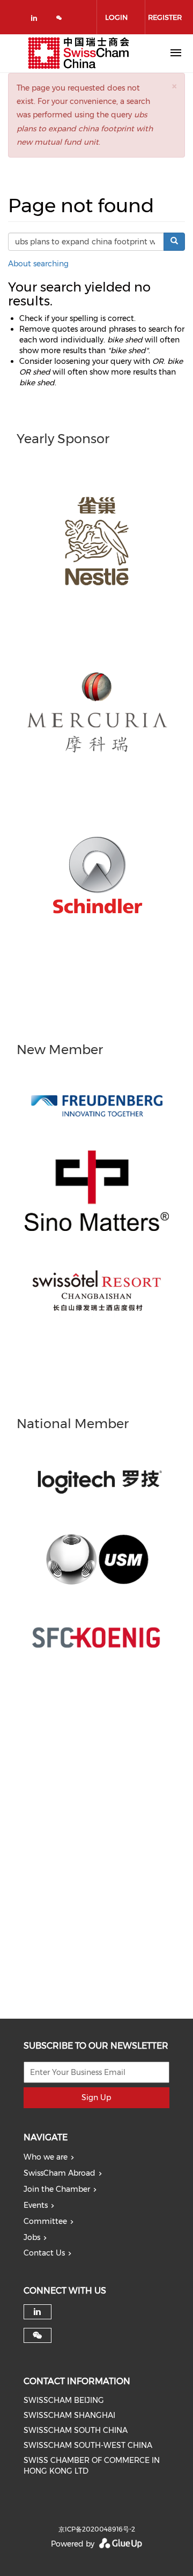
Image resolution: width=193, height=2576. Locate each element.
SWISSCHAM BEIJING (64, 2400)
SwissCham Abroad (60, 2173)
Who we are (46, 2157)
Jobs (32, 2237)
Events (36, 2205)
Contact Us (44, 2253)
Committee (45, 2221)
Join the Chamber (57, 2189)
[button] (174, 86)
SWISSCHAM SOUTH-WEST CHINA (88, 2445)
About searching (38, 264)
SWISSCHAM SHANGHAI (69, 2415)
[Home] (79, 53)
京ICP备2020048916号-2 (97, 2529)
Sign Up (96, 2097)
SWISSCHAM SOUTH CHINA (76, 2430)
